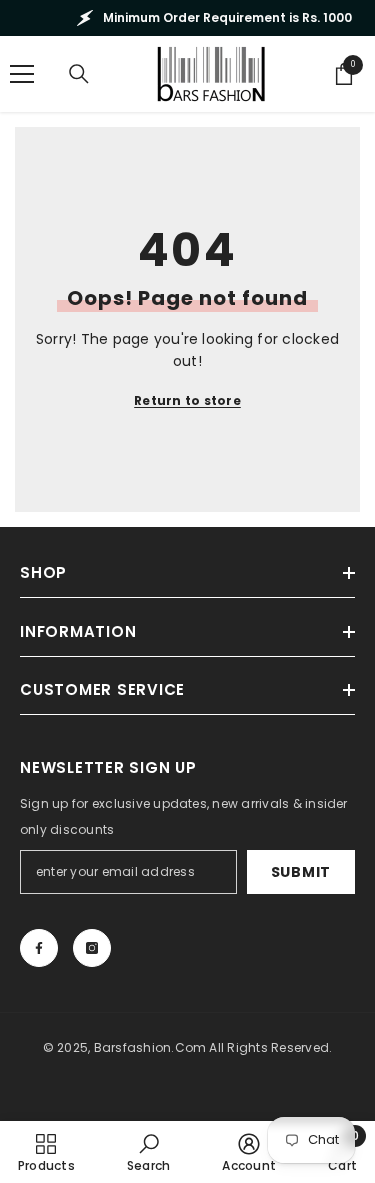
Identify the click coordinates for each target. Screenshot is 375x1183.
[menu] (22, 74)
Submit (301, 872)
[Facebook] (39, 948)
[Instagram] (92, 948)
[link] (148, 1152)
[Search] (79, 74)
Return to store (187, 400)
